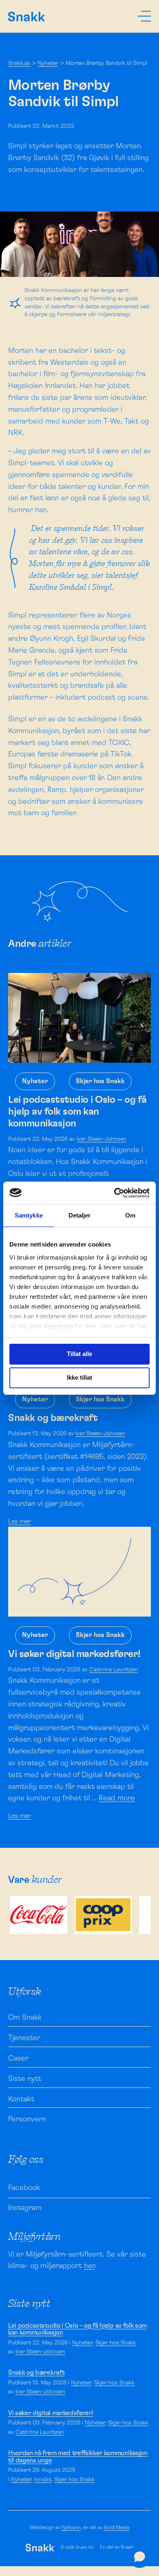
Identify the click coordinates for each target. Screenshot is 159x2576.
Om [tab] (130, 1215)
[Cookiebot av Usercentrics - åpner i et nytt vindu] (114, 1193)
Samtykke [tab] (29, 1215)
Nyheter (48, 63)
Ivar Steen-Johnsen (102, 1139)
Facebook (24, 2188)
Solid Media (116, 2527)
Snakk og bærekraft (36, 2373)
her (89, 2266)
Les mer (20, 1521)
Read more (117, 1798)
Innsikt (43, 2480)
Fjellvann (71, 2527)
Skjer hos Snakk (100, 1081)
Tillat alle (79, 1354)
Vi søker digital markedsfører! (51, 2413)
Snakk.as (19, 63)
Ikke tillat (79, 1377)
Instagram (25, 2208)
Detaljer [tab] (80, 1215)
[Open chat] (140, 2557)
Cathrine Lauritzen (114, 1670)
